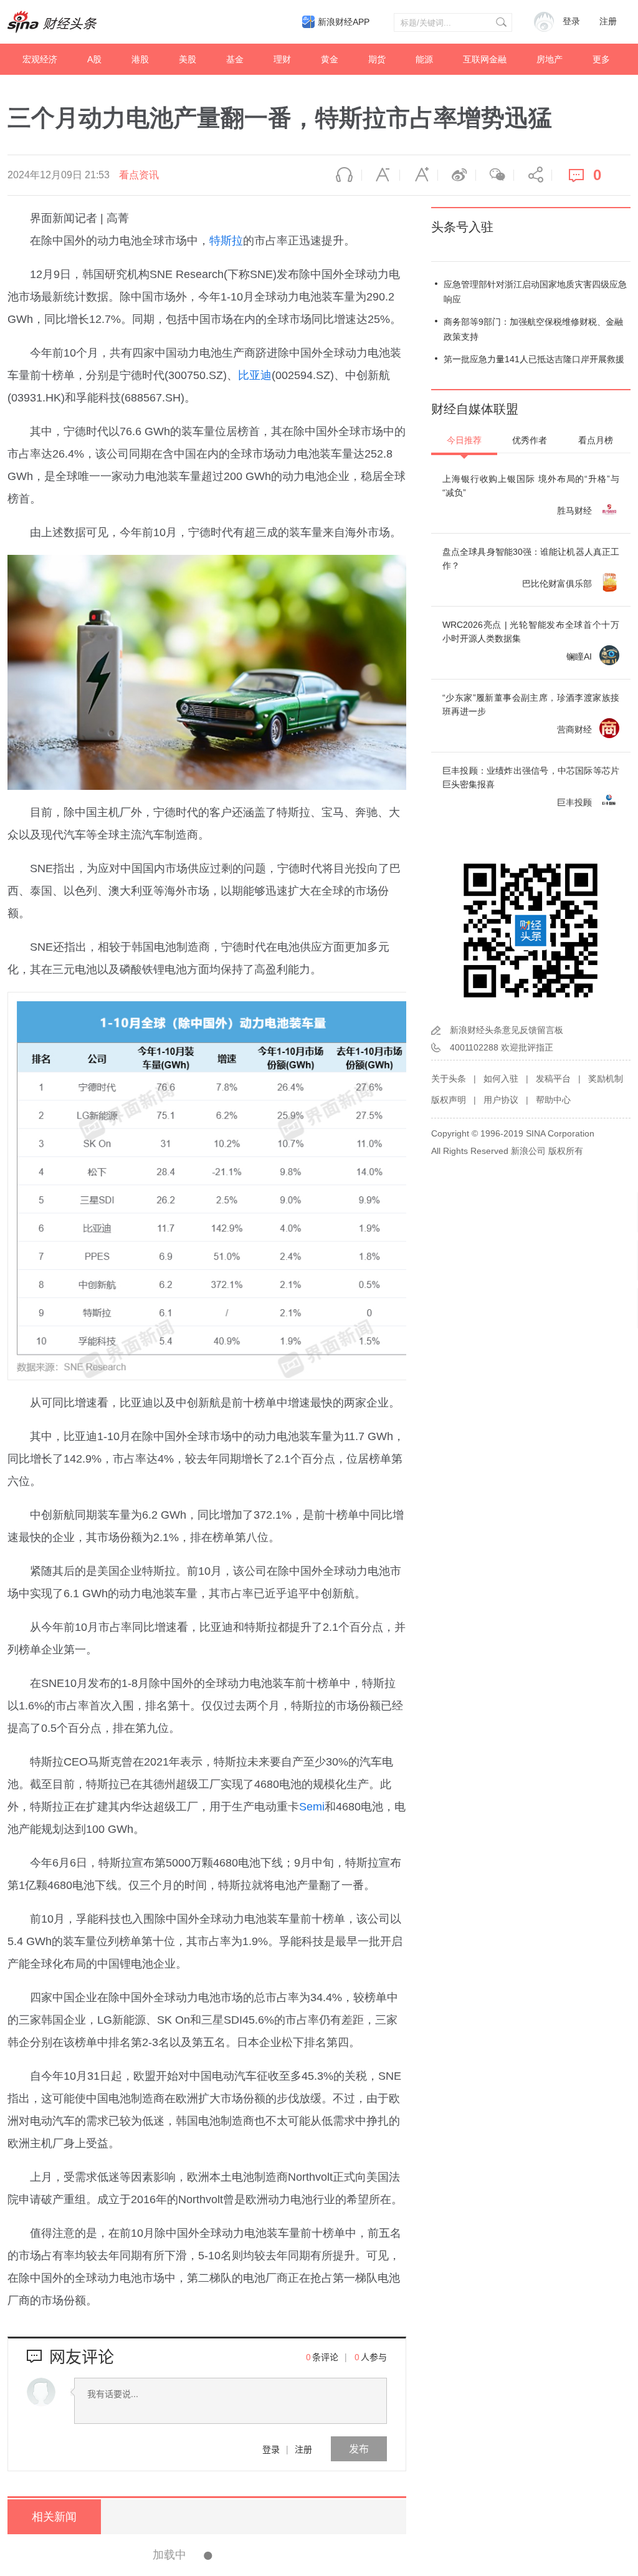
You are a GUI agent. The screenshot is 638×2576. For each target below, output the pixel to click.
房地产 (550, 59)
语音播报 (343, 175)
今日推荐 (464, 440)
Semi (312, 1807)
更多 (601, 59)
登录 (271, 2449)
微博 (457, 175)
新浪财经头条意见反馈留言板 (507, 1030)
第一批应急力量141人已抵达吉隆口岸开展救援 (534, 359)
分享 (533, 175)
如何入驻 (501, 1079)
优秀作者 (530, 440)
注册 (608, 22)
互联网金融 (485, 59)
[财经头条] (52, 22)
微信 (495, 175)
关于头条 (449, 1079)
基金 (235, 59)
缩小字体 (381, 175)
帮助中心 (553, 1100)
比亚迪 (255, 375)
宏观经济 (40, 59)
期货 (377, 59)
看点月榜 (596, 440)
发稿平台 (553, 1079)
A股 (94, 59)
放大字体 (419, 175)
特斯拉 (226, 241)
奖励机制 (606, 1079)
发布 (359, 2449)
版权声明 (449, 1100)
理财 (282, 59)
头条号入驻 (462, 227)
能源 (424, 59)
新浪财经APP (344, 22)
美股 (188, 59)
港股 (140, 59)
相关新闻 (54, 2517)
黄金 (330, 59)
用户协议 (501, 1100)
